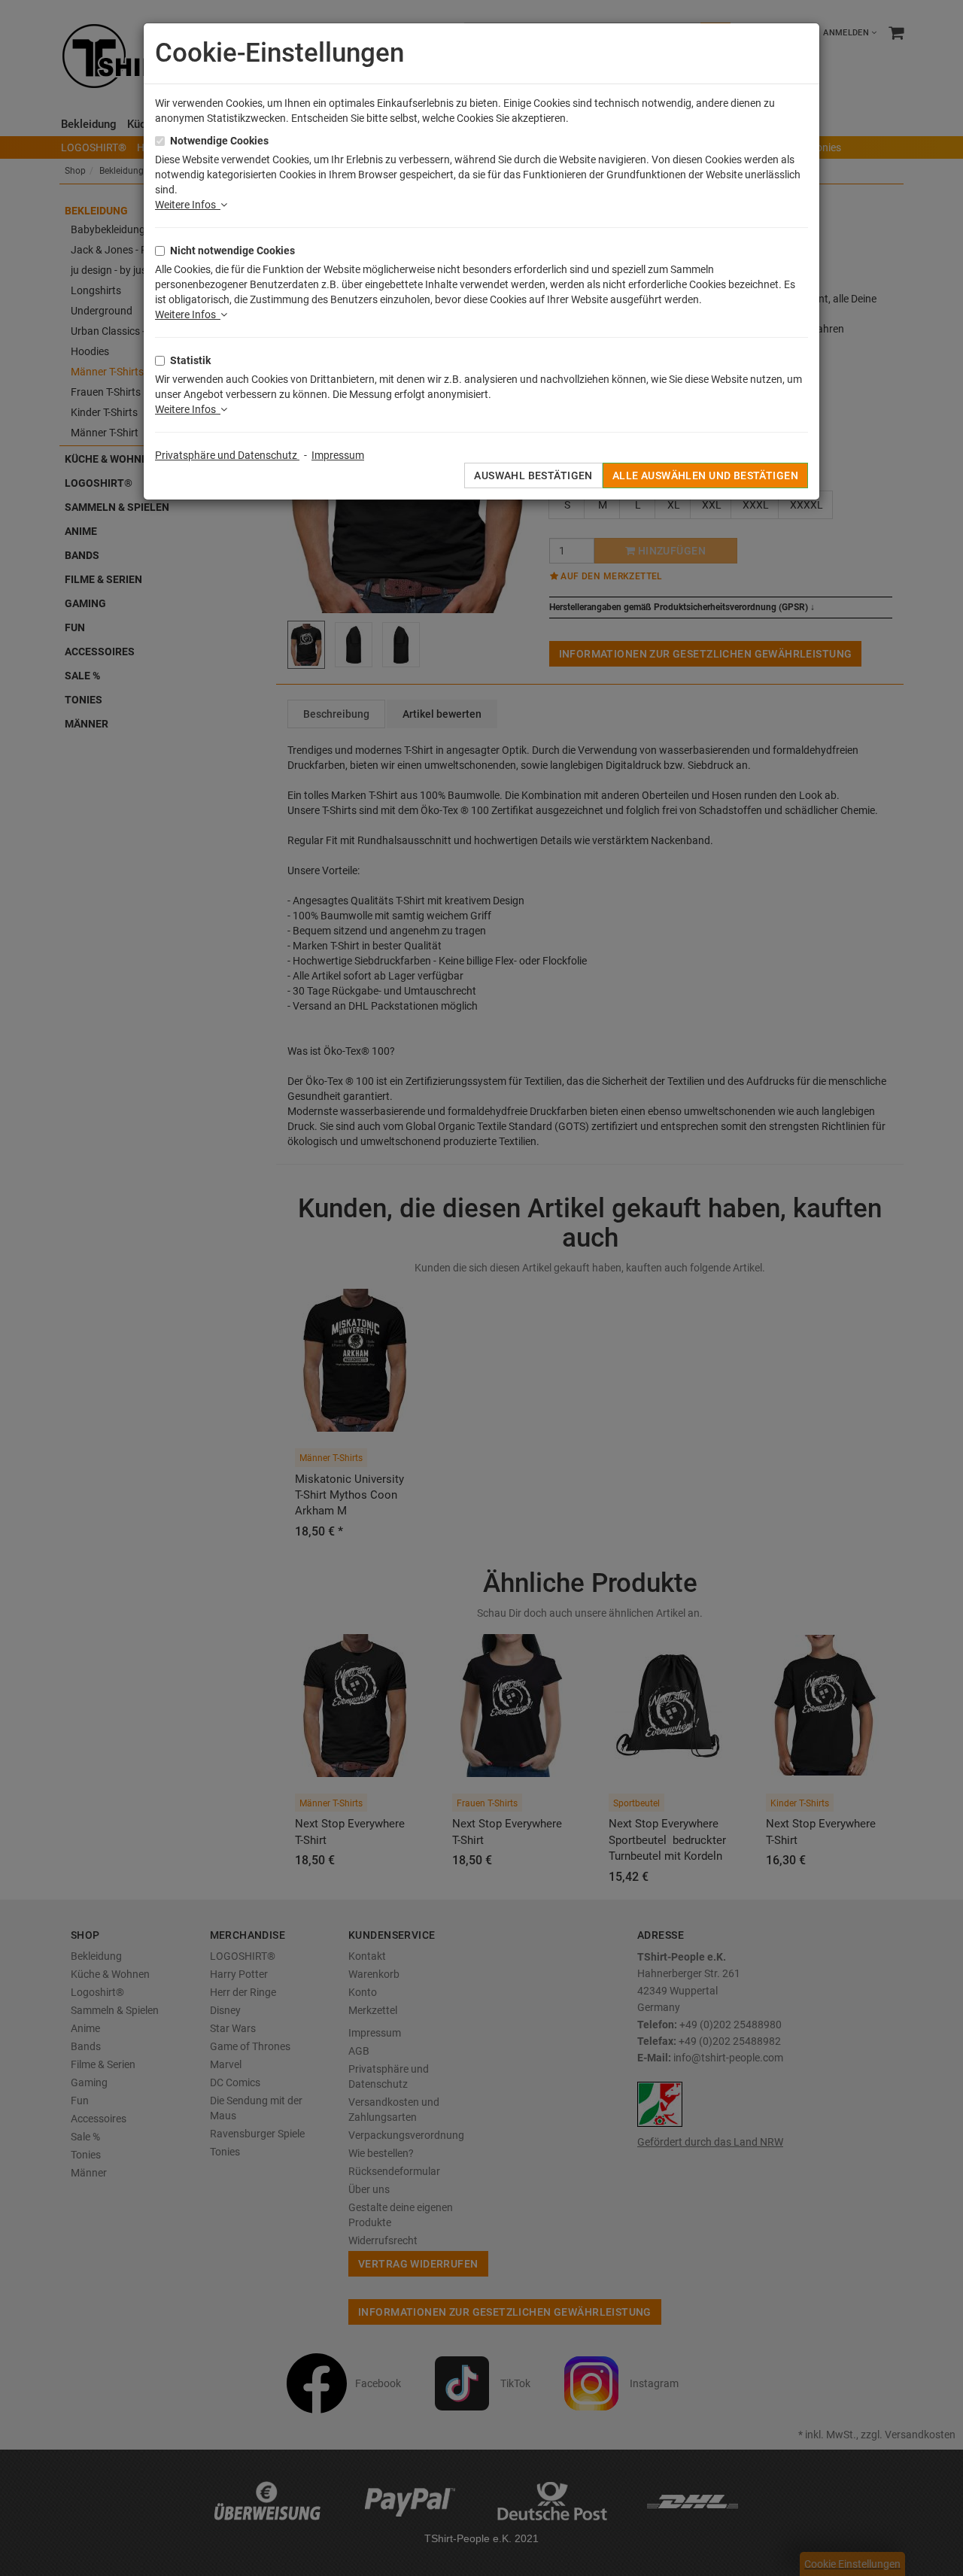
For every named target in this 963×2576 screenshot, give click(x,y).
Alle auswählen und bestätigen (705, 475)
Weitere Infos (188, 205)
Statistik (190, 360)
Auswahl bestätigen (533, 475)
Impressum (338, 455)
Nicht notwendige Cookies (232, 251)
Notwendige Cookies (219, 141)
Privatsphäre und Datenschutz (227, 455)
